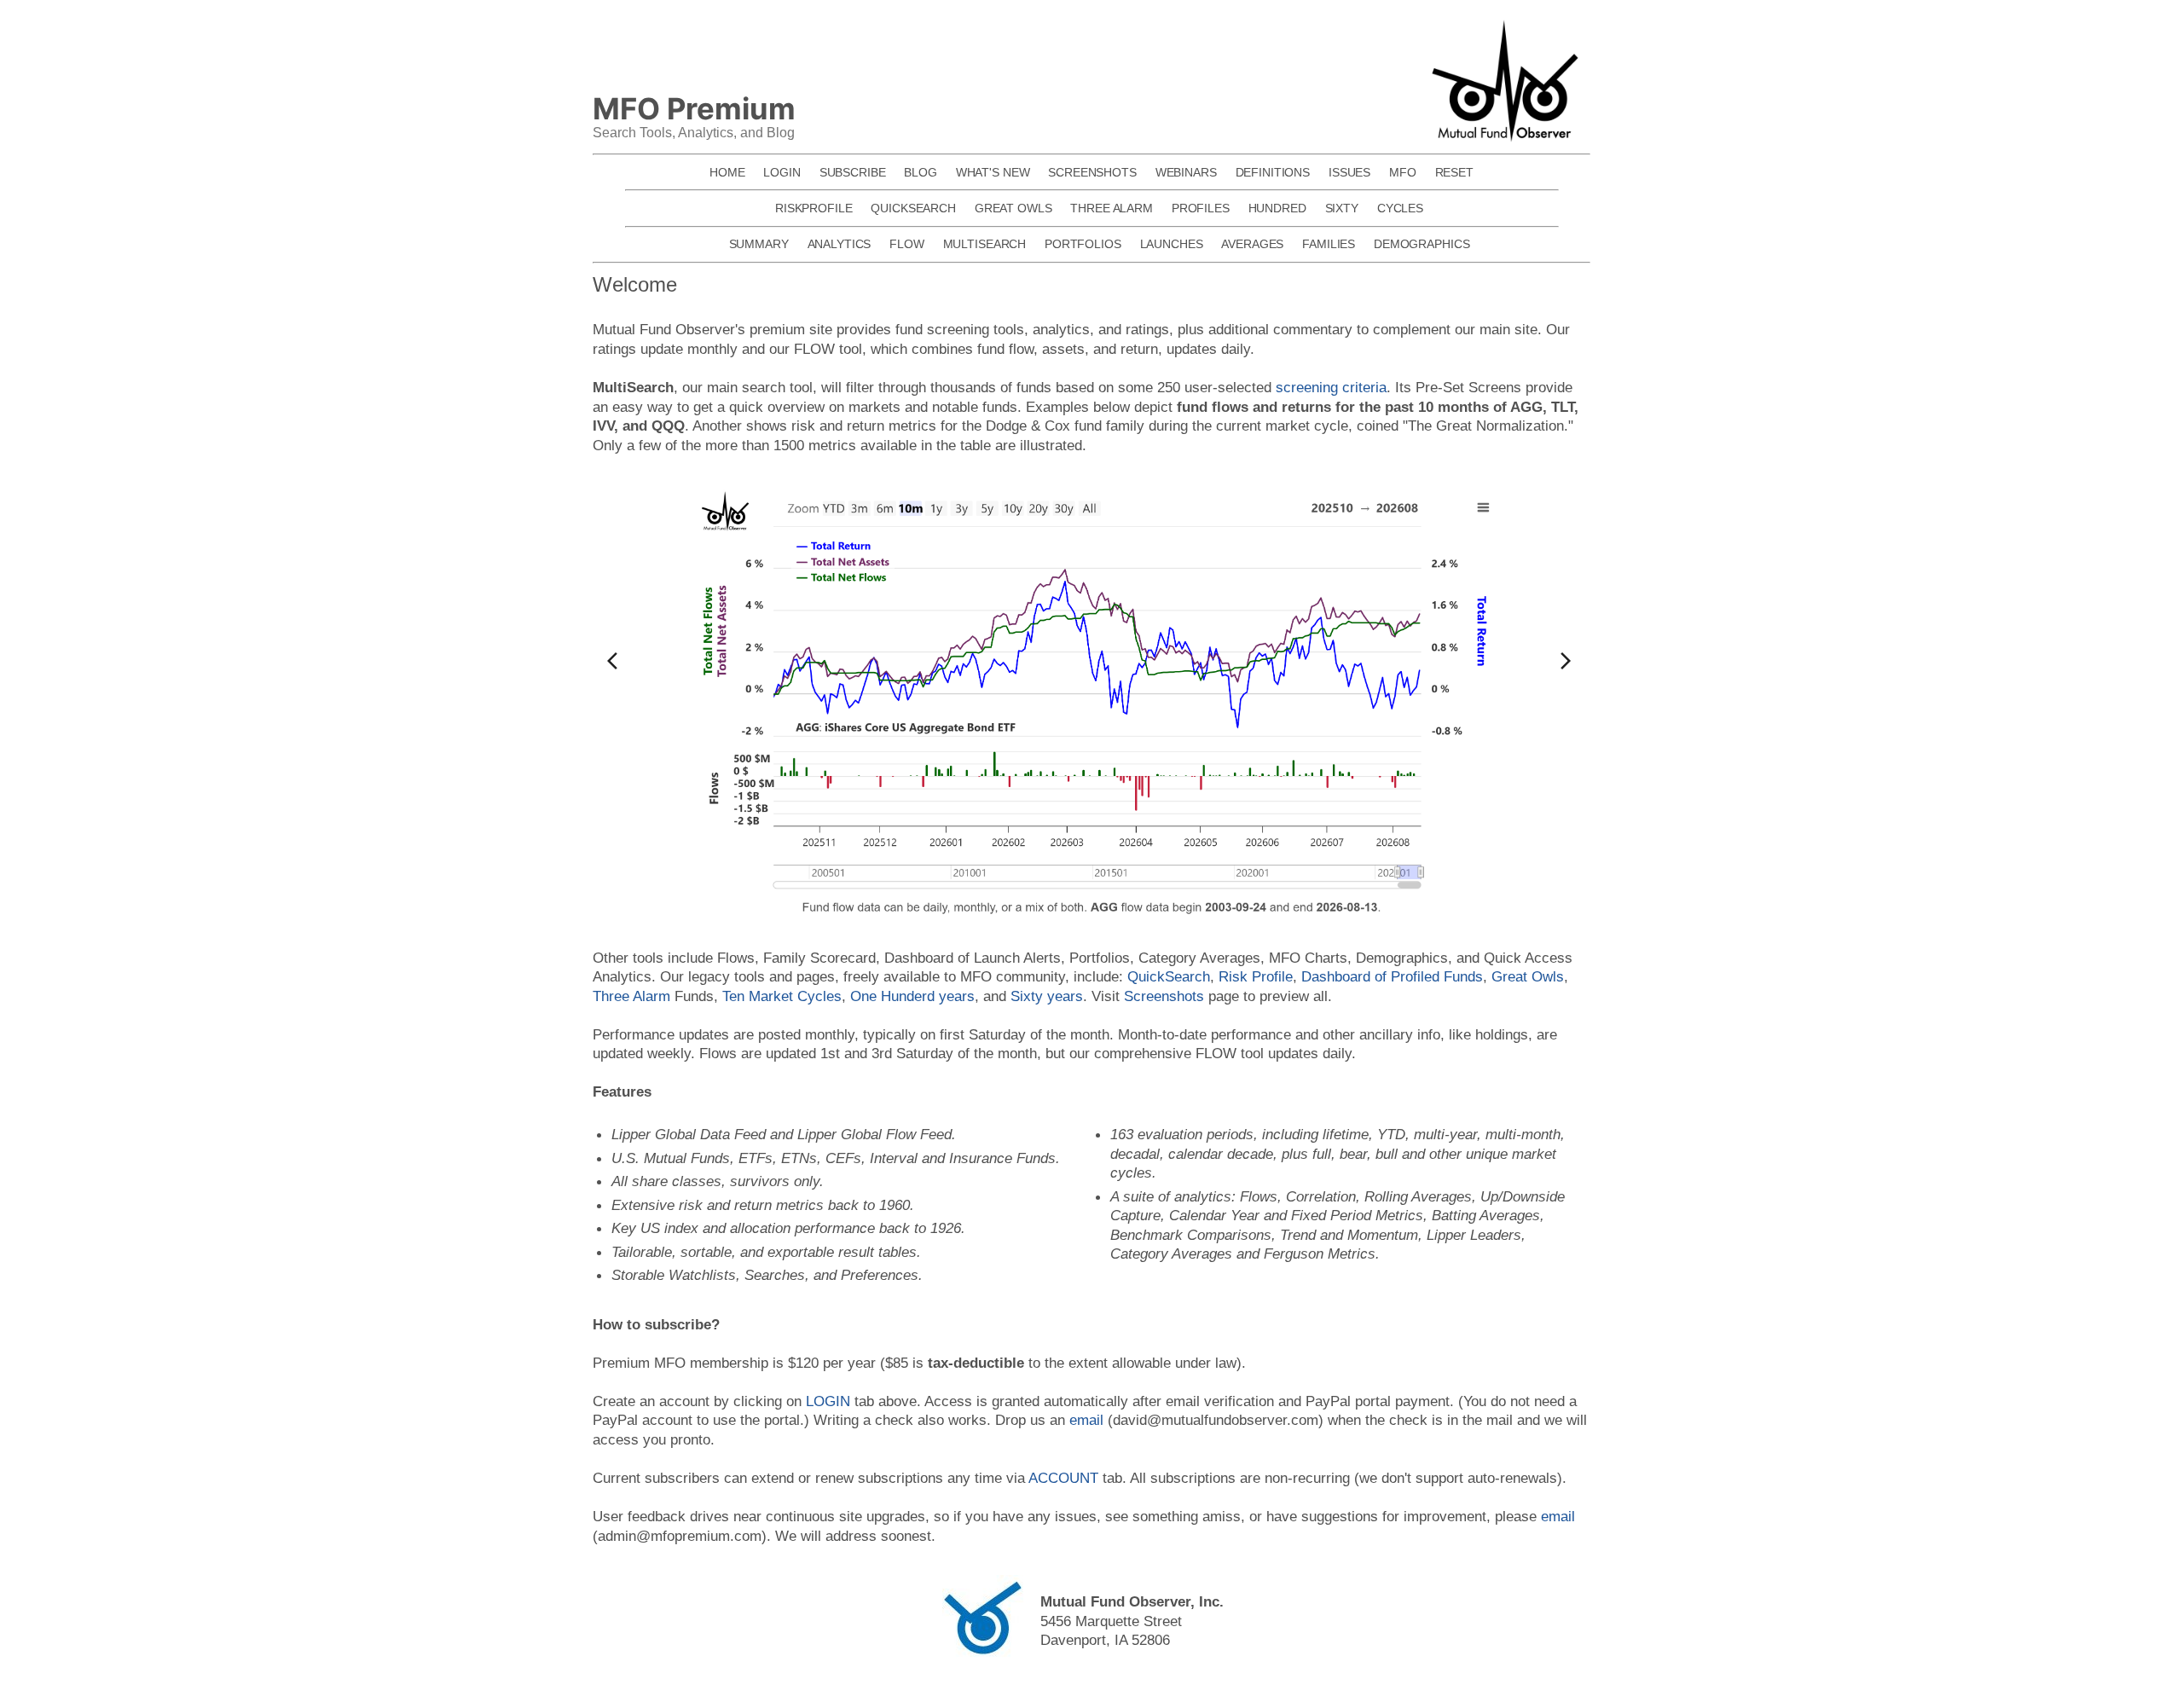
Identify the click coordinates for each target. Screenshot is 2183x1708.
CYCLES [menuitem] (1400, 208)
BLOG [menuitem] (920, 172)
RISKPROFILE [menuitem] (814, 208)
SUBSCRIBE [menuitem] (853, 172)
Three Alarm (631, 996)
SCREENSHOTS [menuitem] (1092, 172)
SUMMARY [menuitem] (759, 244)
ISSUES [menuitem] (1349, 172)
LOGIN (828, 1401)
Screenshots (1164, 996)
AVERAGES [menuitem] (1252, 244)
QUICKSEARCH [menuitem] (913, 208)
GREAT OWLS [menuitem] (1013, 208)
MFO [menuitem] (1403, 172)
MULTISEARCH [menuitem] (985, 244)
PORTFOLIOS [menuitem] (1083, 244)
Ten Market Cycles (782, 996)
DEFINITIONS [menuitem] (1273, 172)
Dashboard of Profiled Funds (1392, 976)
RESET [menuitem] (1454, 172)
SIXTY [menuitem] (1342, 208)
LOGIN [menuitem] (782, 172)
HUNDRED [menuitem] (1277, 208)
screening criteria (1331, 387)
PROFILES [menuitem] (1201, 208)
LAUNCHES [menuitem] (1172, 244)
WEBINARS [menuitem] (1186, 172)
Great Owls (1528, 976)
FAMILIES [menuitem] (1329, 244)
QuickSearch (1169, 976)
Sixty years (1047, 996)
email (1086, 1420)
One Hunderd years (912, 996)
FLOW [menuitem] (906, 244)
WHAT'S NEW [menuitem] (993, 172)
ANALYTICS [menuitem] (840, 244)
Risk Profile (1256, 976)
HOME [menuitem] (727, 172)
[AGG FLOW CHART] (1092, 701)
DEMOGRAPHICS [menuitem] (1422, 244)
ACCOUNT (1063, 1478)
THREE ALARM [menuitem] (1112, 208)
